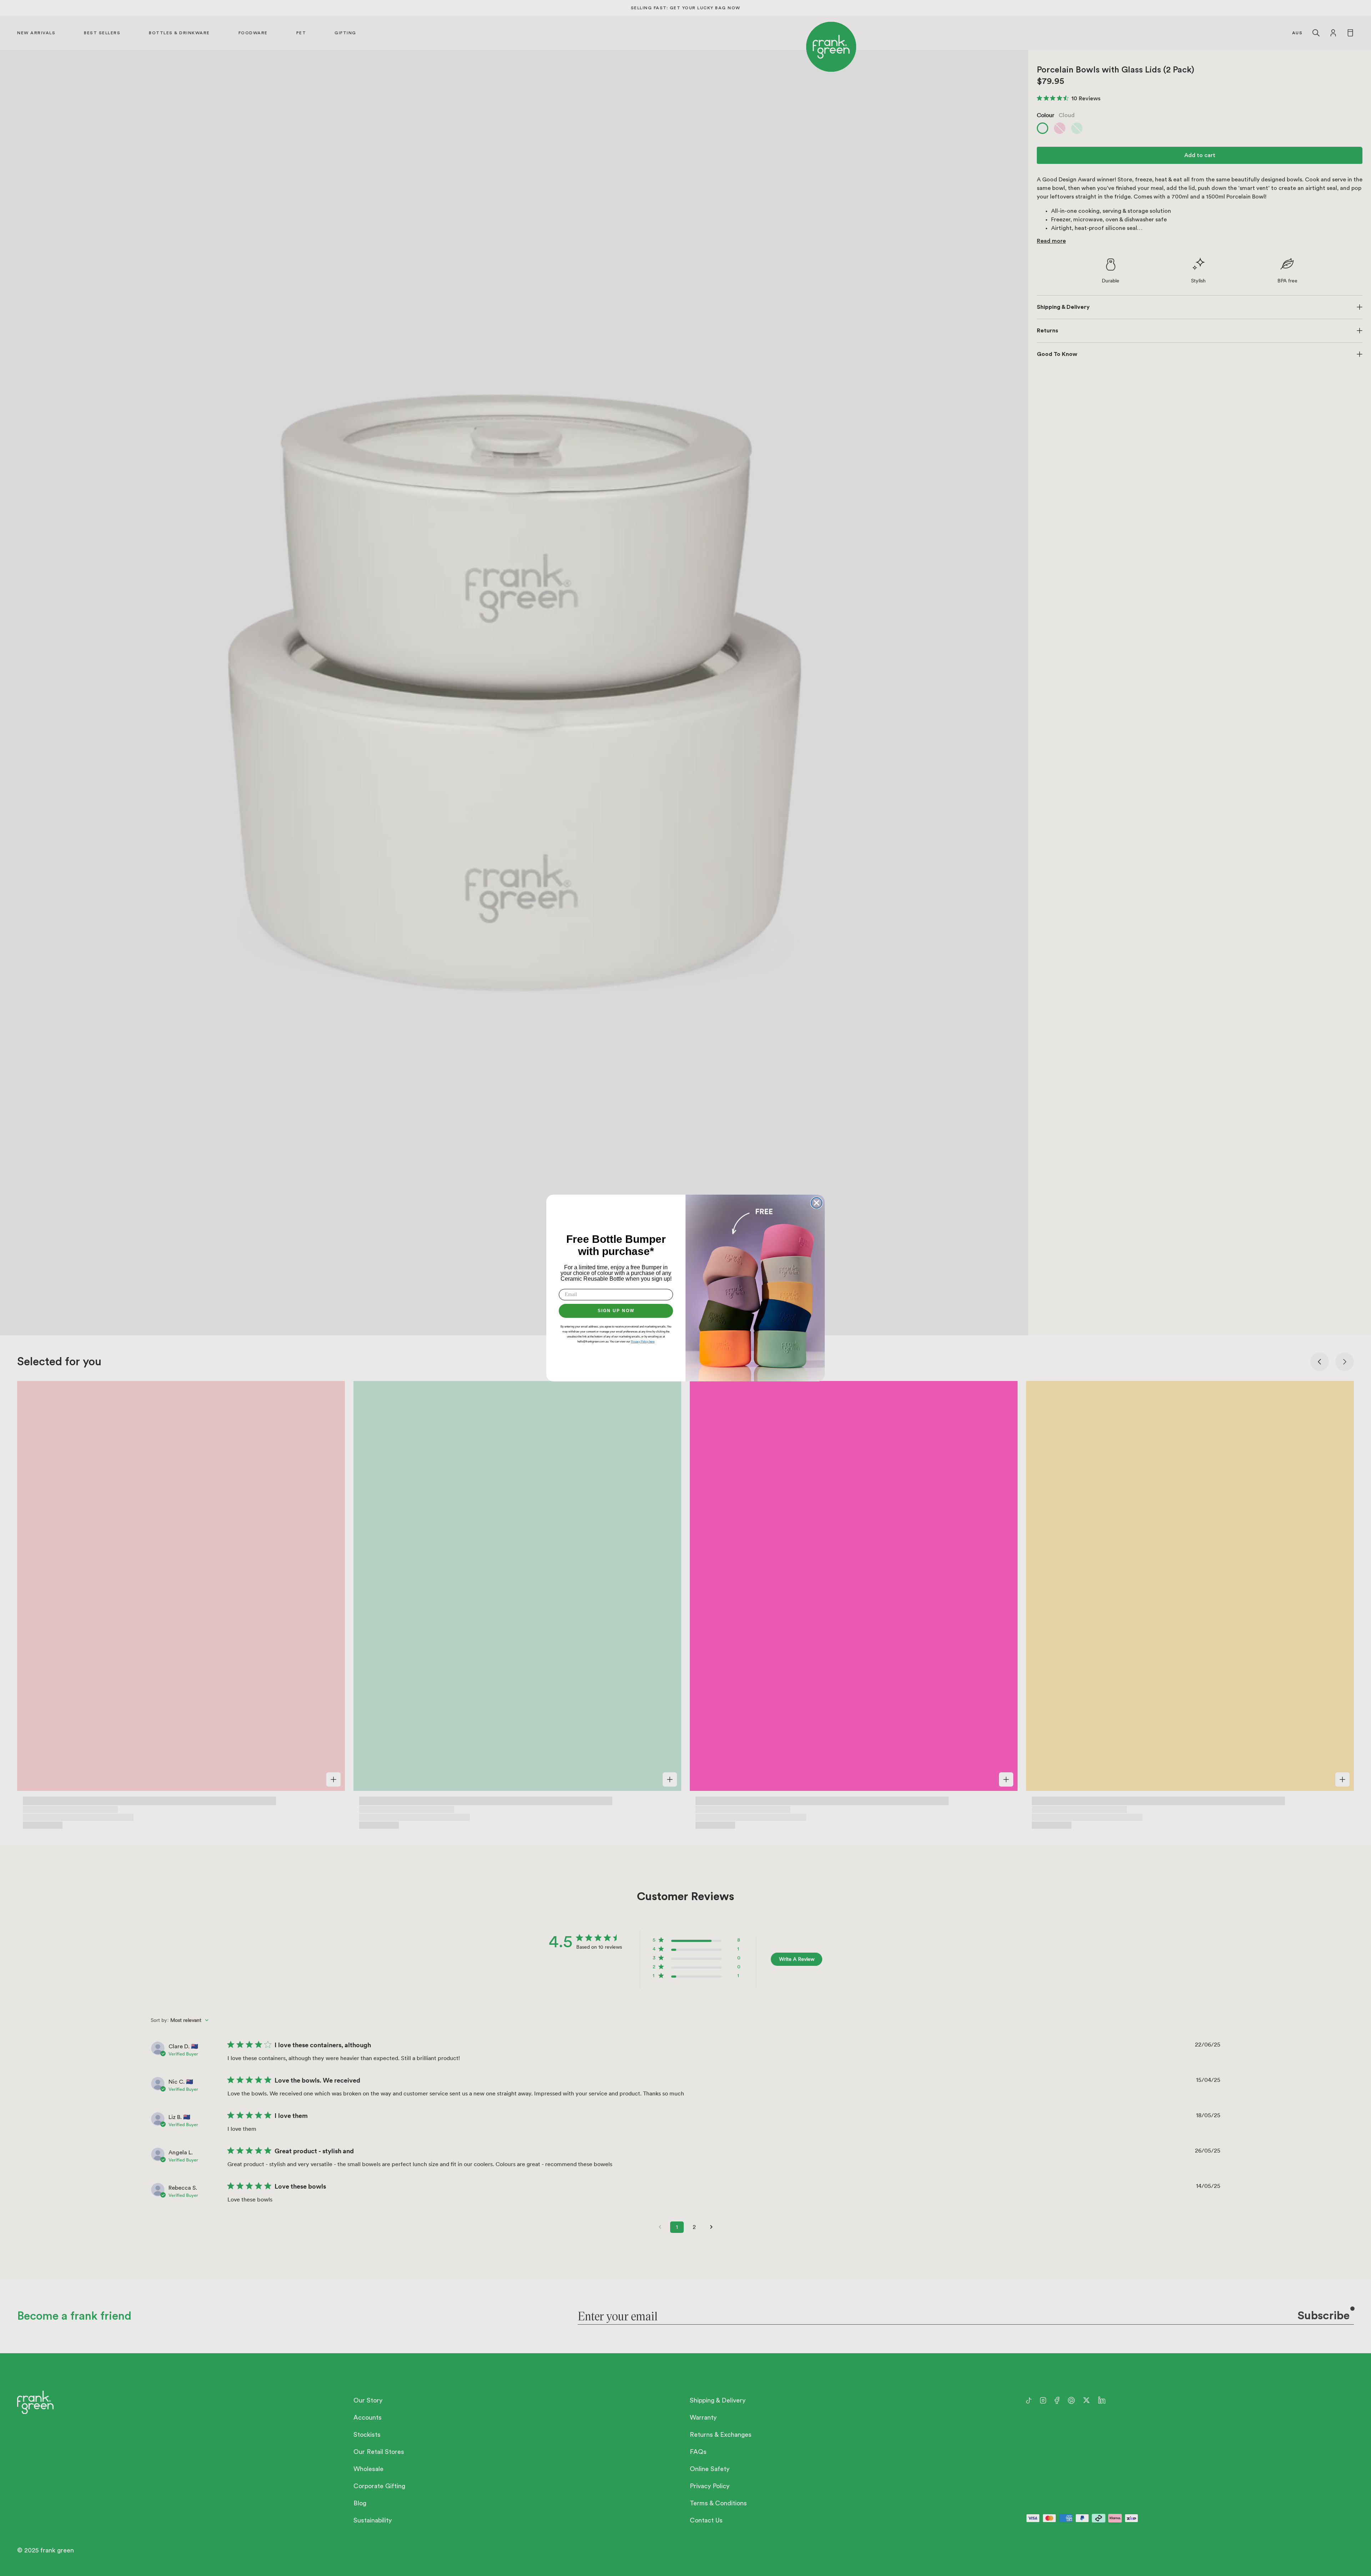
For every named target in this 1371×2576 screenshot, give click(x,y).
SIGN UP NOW (616, 1311)
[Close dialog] (817, 1203)
